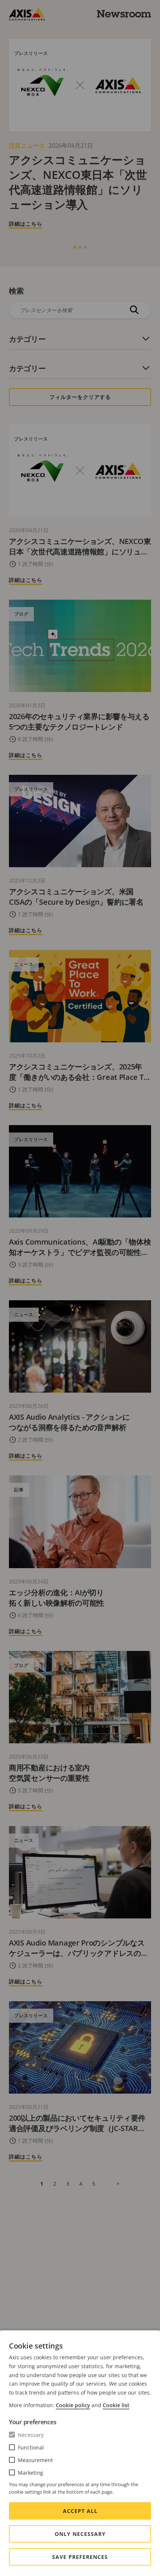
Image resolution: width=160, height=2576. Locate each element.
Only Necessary (80, 2534)
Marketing (31, 2473)
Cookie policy (73, 2405)
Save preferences (80, 2557)
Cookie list (116, 2405)
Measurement (35, 2460)
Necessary (31, 2435)
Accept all (80, 2511)
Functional (31, 2447)
